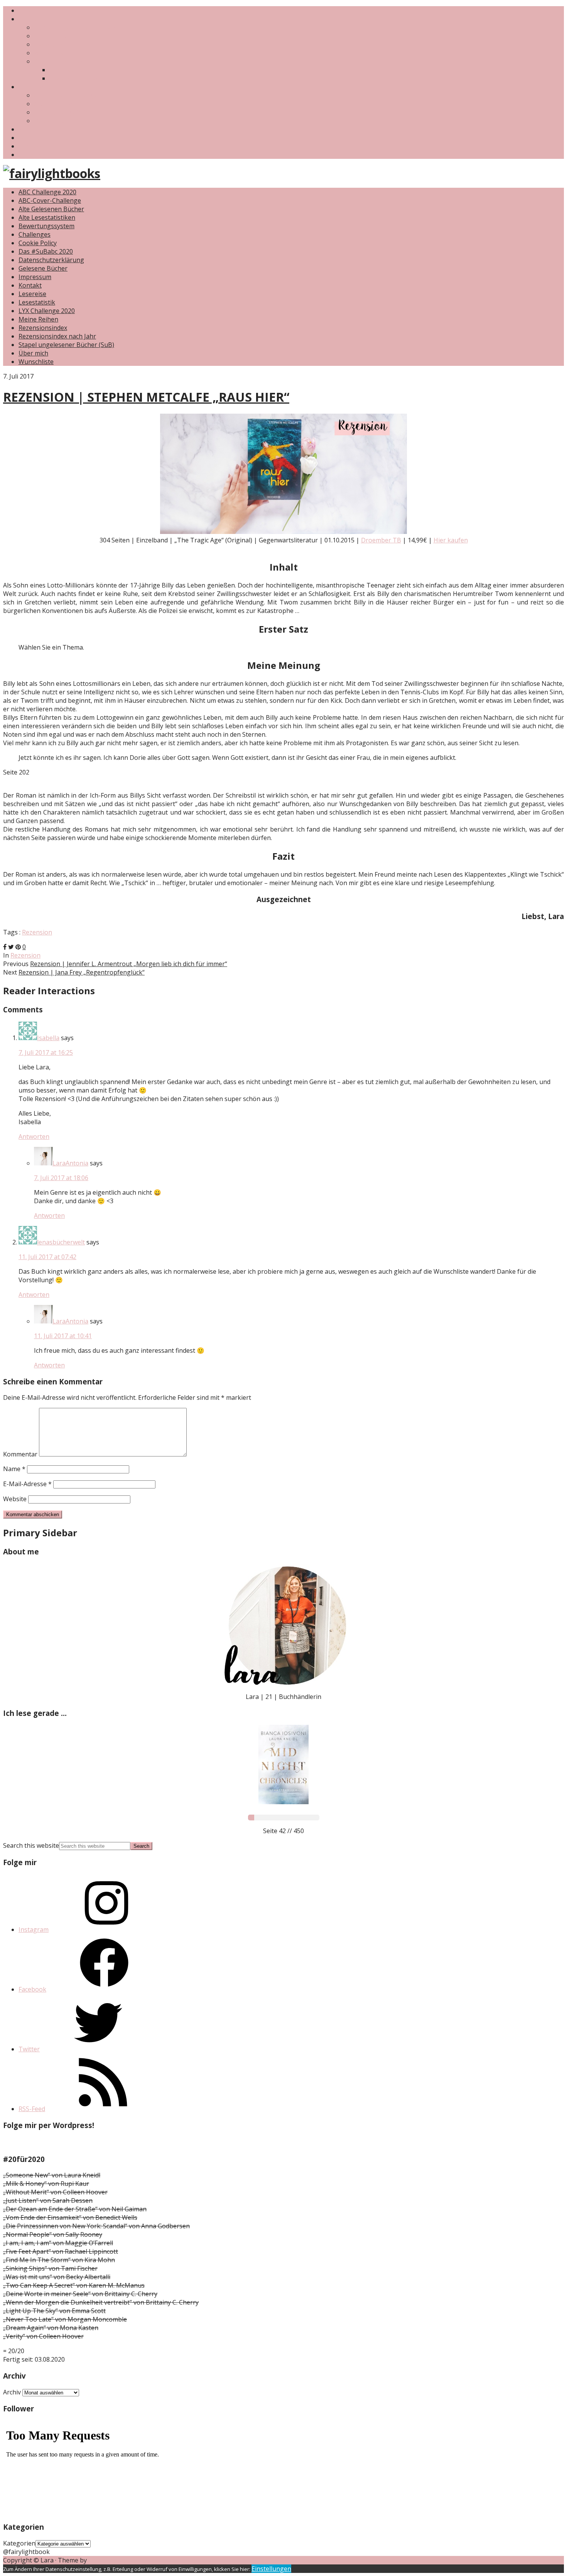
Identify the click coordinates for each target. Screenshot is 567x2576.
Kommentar (20, 1454)
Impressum (35, 146)
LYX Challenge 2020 (62, 112)
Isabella (48, 1038)
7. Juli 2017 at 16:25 (46, 1052)
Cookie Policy (38, 243)
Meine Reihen (38, 319)
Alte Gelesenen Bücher (51, 209)
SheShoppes (106, 2560)
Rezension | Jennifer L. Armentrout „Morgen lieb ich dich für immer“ (129, 964)
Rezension (37, 932)
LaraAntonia (70, 1163)
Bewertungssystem (46, 226)
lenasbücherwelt (61, 1242)
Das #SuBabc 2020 (61, 121)
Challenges (35, 87)
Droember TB (381, 540)
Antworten (34, 1136)
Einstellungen (271, 2569)
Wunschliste (51, 53)
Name (14, 1469)
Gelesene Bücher (58, 36)
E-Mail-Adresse (27, 1484)
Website (15, 1499)
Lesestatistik (52, 44)
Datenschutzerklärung (51, 138)
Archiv (12, 2392)
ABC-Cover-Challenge (65, 95)
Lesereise (32, 294)
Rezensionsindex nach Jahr (88, 78)
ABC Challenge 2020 (63, 104)
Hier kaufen (451, 540)
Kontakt (30, 129)
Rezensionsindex (58, 61)
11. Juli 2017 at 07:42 (47, 1257)
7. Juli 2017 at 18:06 (61, 1178)
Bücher (29, 19)
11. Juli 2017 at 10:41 (63, 1336)
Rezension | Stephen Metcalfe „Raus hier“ (146, 397)
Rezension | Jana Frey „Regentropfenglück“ (82, 972)
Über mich (33, 10)
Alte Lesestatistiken (47, 217)
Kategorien (19, 2543)
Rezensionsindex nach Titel (89, 70)
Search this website (31, 1845)
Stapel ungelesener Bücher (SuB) (82, 27)
